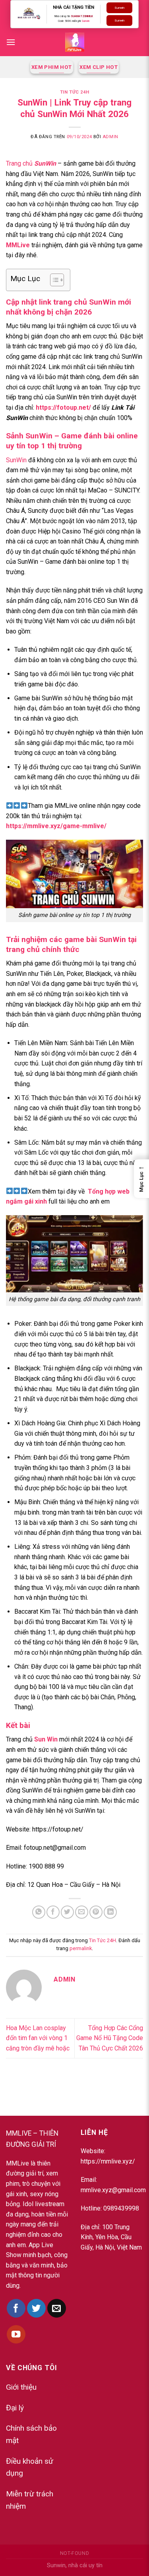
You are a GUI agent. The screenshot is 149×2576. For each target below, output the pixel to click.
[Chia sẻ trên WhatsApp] (39, 1912)
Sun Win (46, 1739)
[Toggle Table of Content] (53, 280)
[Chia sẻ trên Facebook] (53, 1912)
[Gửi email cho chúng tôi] (57, 2308)
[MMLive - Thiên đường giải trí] (75, 42)
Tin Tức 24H (74, 92)
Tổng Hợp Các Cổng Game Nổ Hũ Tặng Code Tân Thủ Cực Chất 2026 (110, 2038)
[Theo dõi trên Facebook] (16, 2308)
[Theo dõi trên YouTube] (16, 2335)
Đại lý (15, 2408)
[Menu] (11, 42)
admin (110, 137)
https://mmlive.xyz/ (108, 2161)
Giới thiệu (21, 2387)
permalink (81, 1948)
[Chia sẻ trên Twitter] (67, 1912)
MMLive (18, 245)
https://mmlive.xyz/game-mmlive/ (56, 826)
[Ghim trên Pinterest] (96, 1912)
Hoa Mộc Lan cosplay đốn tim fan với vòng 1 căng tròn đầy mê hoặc (38, 2038)
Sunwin (85, 21)
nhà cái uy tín (85, 2565)
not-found (75, 2553)
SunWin (16, 460)
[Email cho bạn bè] (82, 1912)
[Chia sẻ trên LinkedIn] (110, 1912)
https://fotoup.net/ (63, 408)
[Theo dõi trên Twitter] (36, 2308)
